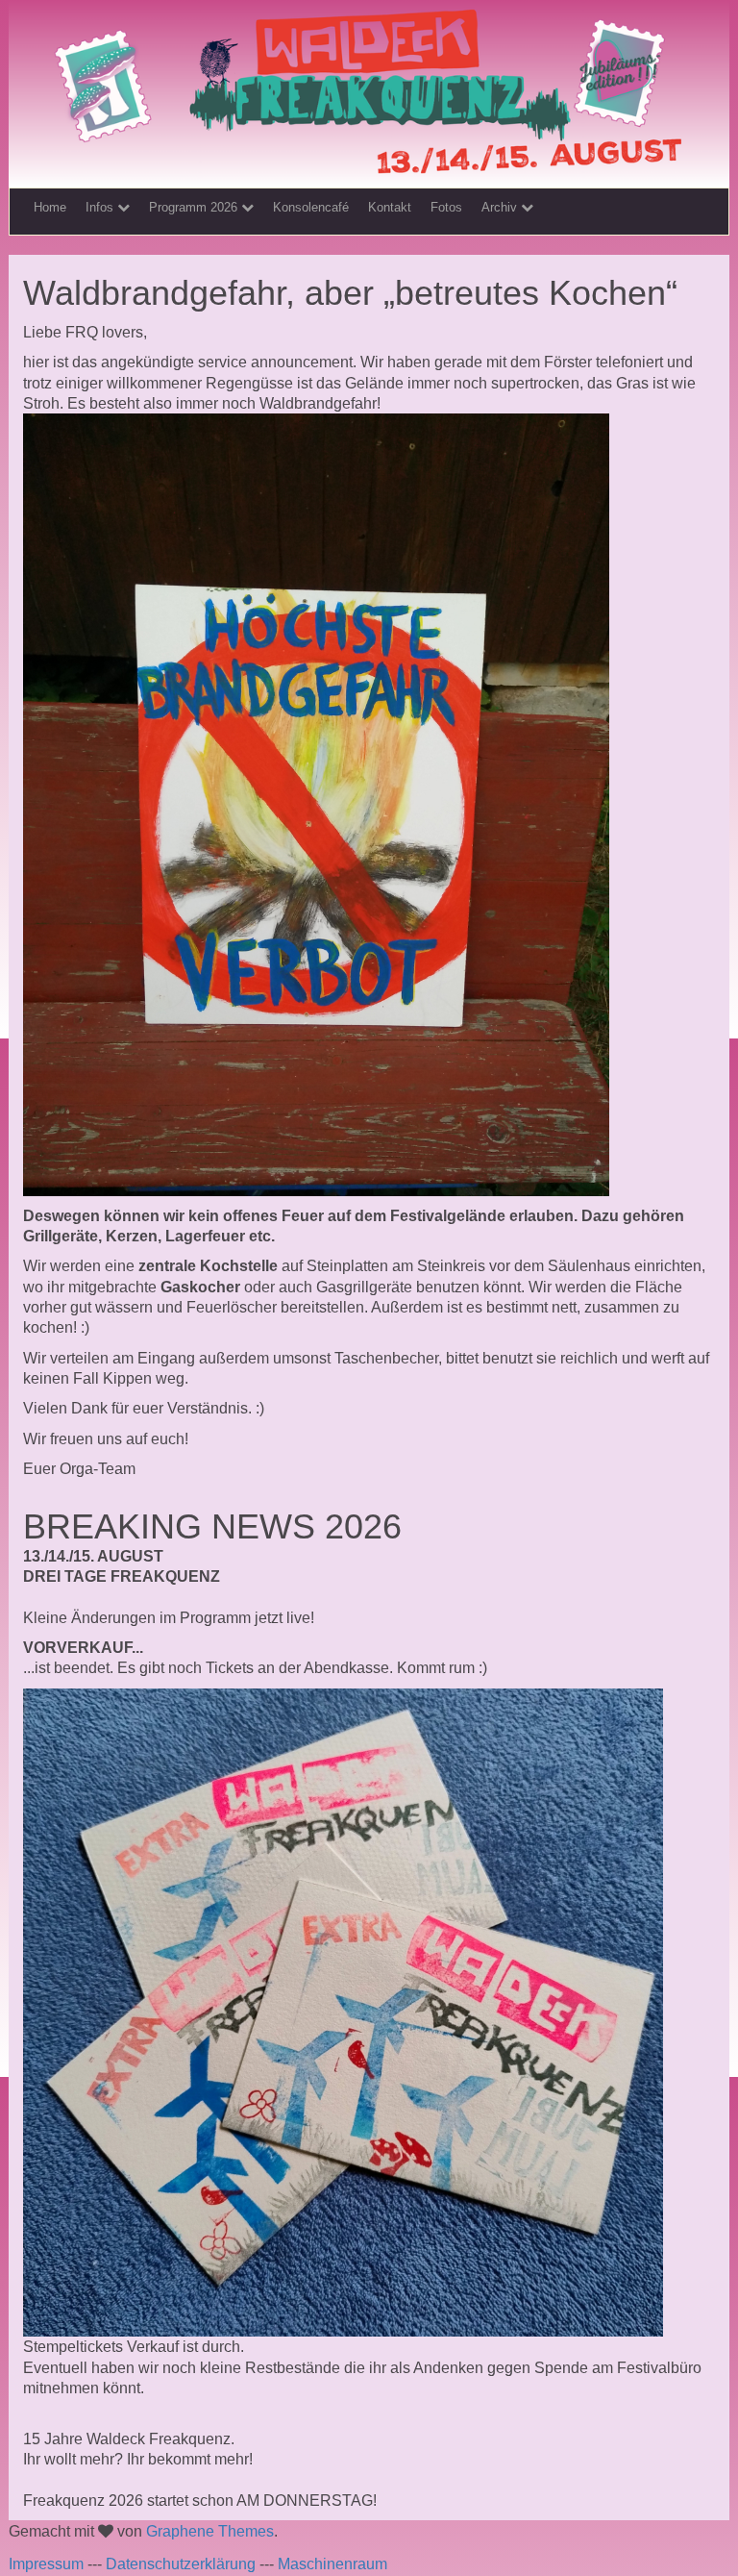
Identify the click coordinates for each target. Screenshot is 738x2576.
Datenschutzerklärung (181, 2564)
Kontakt (390, 207)
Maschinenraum (332, 2564)
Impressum (46, 2564)
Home (50, 207)
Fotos (446, 207)
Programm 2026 (195, 207)
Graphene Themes (210, 2531)
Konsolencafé (311, 207)
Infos (101, 207)
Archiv (501, 207)
